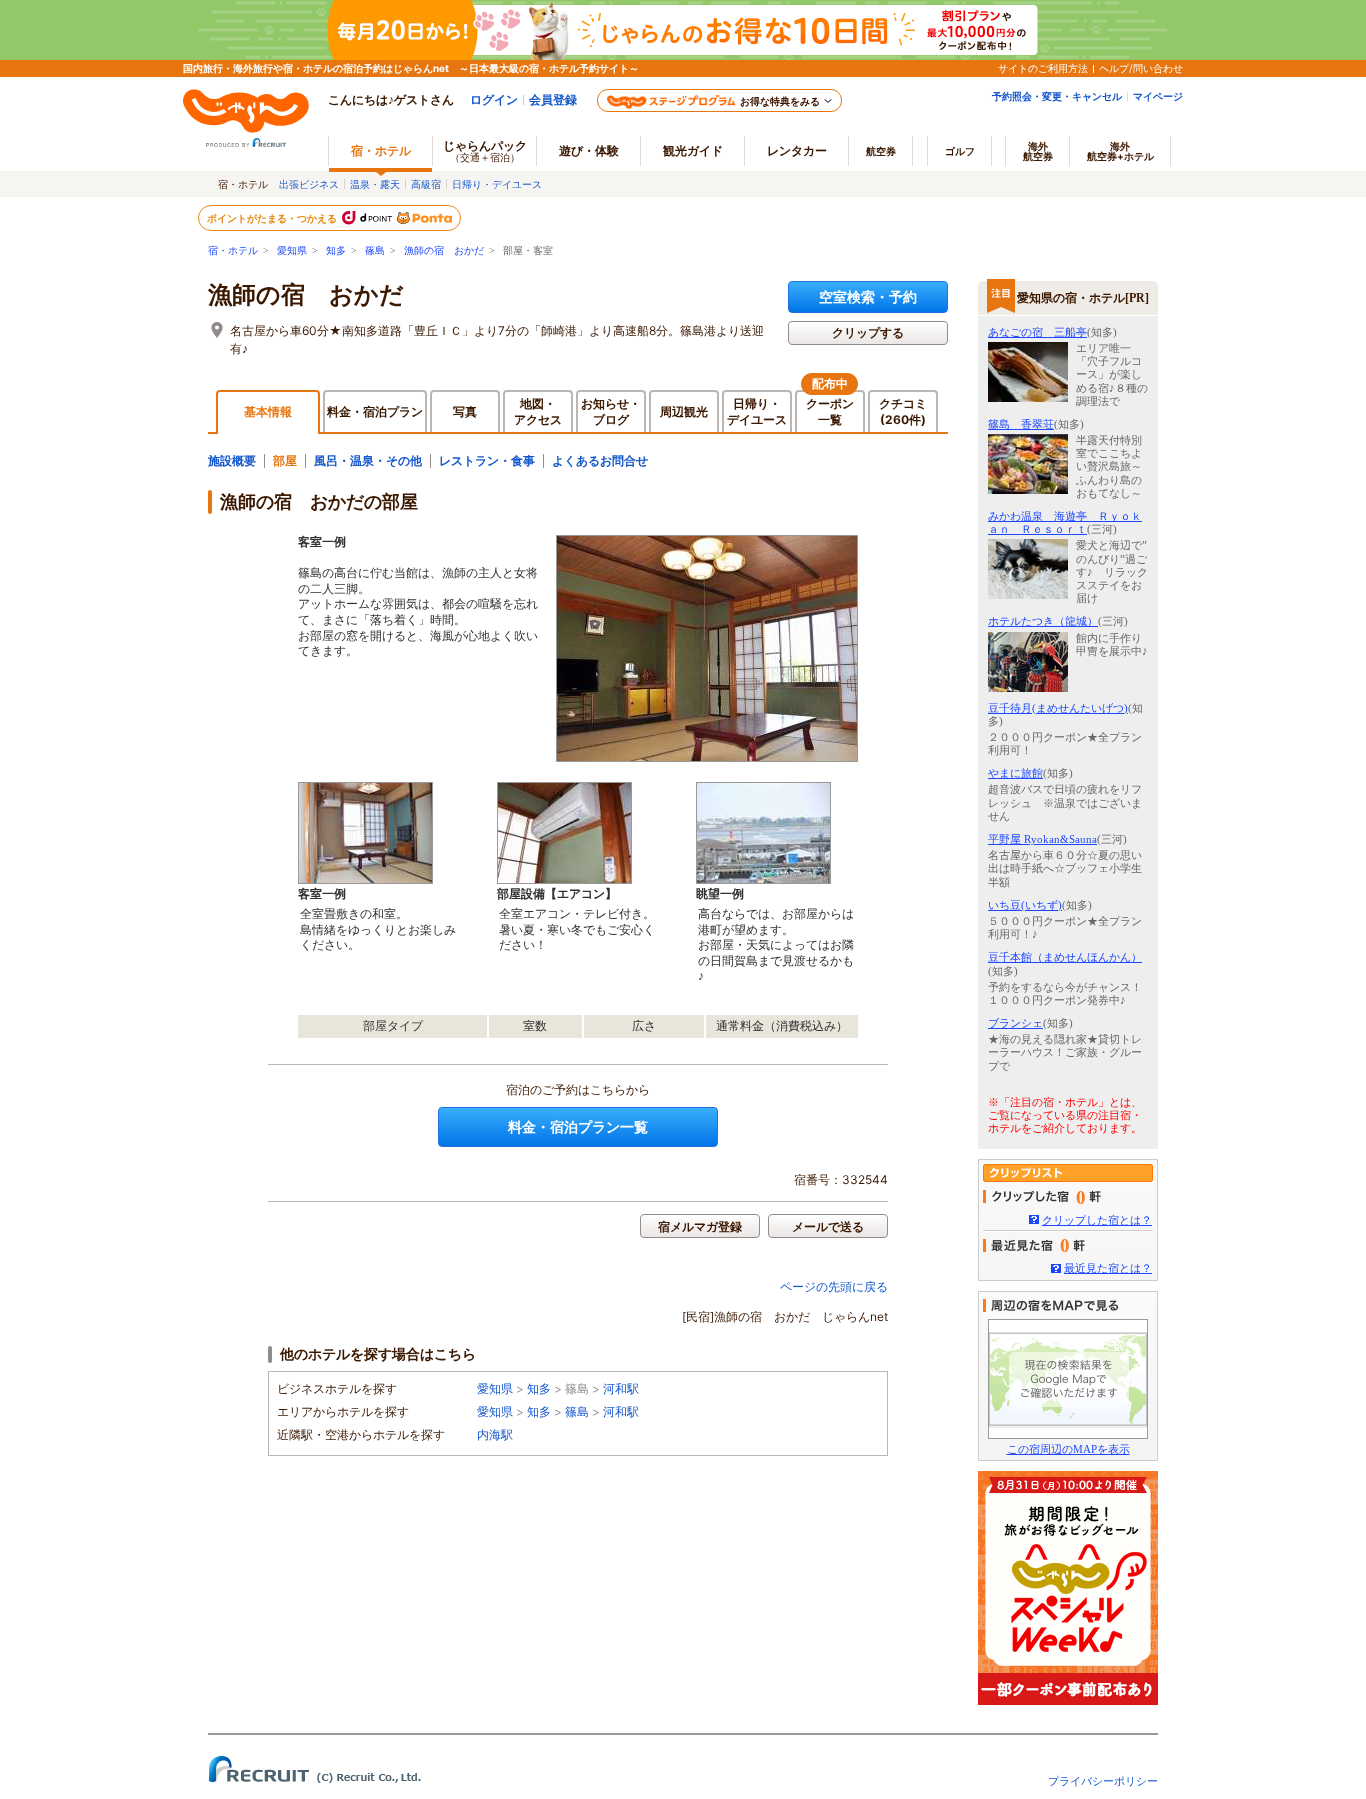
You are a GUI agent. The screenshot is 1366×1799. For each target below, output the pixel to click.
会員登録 (553, 99)
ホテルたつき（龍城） (1043, 621)
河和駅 (621, 1388)
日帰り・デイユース (497, 184)
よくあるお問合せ (600, 460)
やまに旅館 (1015, 773)
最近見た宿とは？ (1108, 1268)
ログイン (494, 99)
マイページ (1158, 96)
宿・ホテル (233, 250)
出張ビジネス (309, 184)
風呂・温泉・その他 (368, 460)
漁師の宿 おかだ (444, 250)
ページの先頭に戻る (834, 1286)
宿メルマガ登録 (700, 1226)
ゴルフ (960, 151)
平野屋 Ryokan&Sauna (1042, 839)
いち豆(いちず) (1025, 905)
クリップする (868, 332)
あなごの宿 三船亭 (1037, 332)
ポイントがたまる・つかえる (273, 218)
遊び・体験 (589, 150)
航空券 (881, 151)
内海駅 (495, 1434)
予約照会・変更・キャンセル (1057, 96)
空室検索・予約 (868, 296)
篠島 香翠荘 (1021, 424)
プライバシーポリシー (1103, 1781)
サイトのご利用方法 (1043, 68)
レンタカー (797, 150)
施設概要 (232, 460)
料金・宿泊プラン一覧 (578, 1126)
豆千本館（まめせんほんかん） (1065, 957)
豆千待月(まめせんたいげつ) (1058, 708)
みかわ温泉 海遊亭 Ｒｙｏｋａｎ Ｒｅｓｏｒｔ (1065, 522)
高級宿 (426, 184)
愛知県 (292, 250)
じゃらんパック (485, 150)
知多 (336, 250)
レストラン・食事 (487, 460)
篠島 (375, 250)
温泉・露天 (375, 184)
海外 (1038, 151)
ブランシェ (1015, 1023)
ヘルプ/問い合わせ (1141, 68)
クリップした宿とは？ (1097, 1220)
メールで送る (828, 1226)
